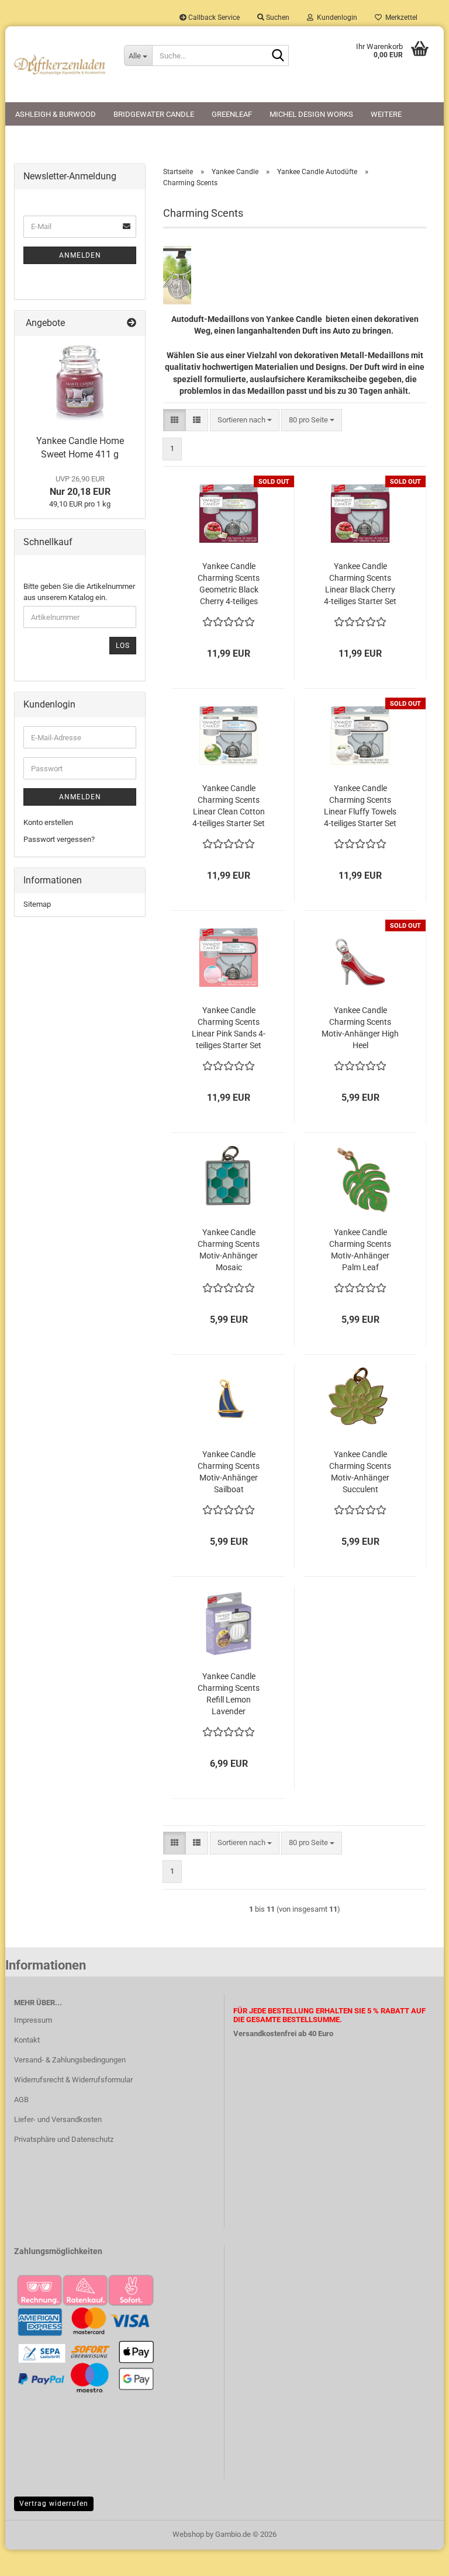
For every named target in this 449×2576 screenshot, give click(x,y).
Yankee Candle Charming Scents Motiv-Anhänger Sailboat (229, 1472)
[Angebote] (132, 323)
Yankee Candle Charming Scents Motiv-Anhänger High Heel (360, 1028)
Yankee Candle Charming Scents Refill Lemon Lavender (229, 1694)
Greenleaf (232, 114)
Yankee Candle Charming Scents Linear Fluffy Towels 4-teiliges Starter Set (360, 806)
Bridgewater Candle (154, 114)
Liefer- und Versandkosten (58, 2119)
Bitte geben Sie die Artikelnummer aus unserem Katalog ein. (79, 592)
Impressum (33, 2020)
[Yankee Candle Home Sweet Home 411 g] (80, 383)
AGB (21, 2100)
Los (123, 646)
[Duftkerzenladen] (60, 64)
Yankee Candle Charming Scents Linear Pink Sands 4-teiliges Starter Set (229, 1028)
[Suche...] (278, 56)
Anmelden (80, 255)
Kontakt (27, 2040)
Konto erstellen (48, 822)
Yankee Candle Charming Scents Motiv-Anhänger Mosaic (229, 1250)
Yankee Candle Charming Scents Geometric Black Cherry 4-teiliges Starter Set (229, 584)
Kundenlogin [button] (335, 18)
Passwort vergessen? (59, 839)
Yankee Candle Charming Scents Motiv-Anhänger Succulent (360, 1472)
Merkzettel (400, 18)
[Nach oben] (417, 2558)
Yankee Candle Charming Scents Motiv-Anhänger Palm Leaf (360, 1250)
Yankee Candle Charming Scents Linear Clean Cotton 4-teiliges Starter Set (229, 806)
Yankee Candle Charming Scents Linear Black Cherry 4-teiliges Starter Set (360, 584)
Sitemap (37, 904)
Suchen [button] (277, 18)
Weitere (386, 114)
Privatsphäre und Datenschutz (64, 2139)
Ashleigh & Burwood (56, 114)
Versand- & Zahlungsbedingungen (70, 2060)
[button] (175, 420)
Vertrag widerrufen (54, 2504)
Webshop (188, 2534)
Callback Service (213, 18)
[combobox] (245, 420)
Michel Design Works (311, 114)
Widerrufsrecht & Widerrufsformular (73, 2080)
